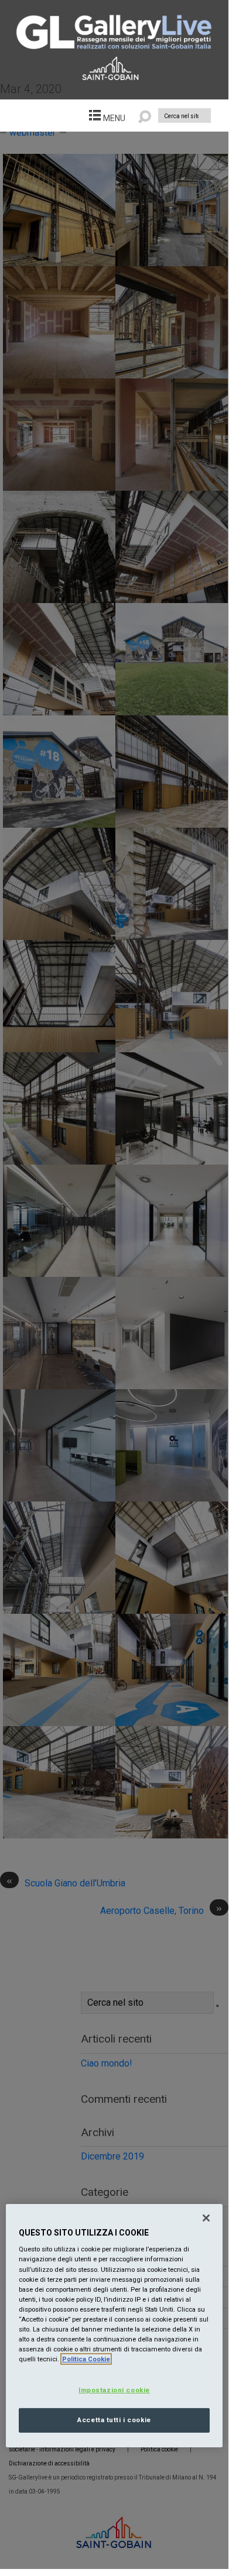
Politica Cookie (86, 2359)
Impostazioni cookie (114, 2390)
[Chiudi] (206, 2218)
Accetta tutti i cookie (114, 2420)
